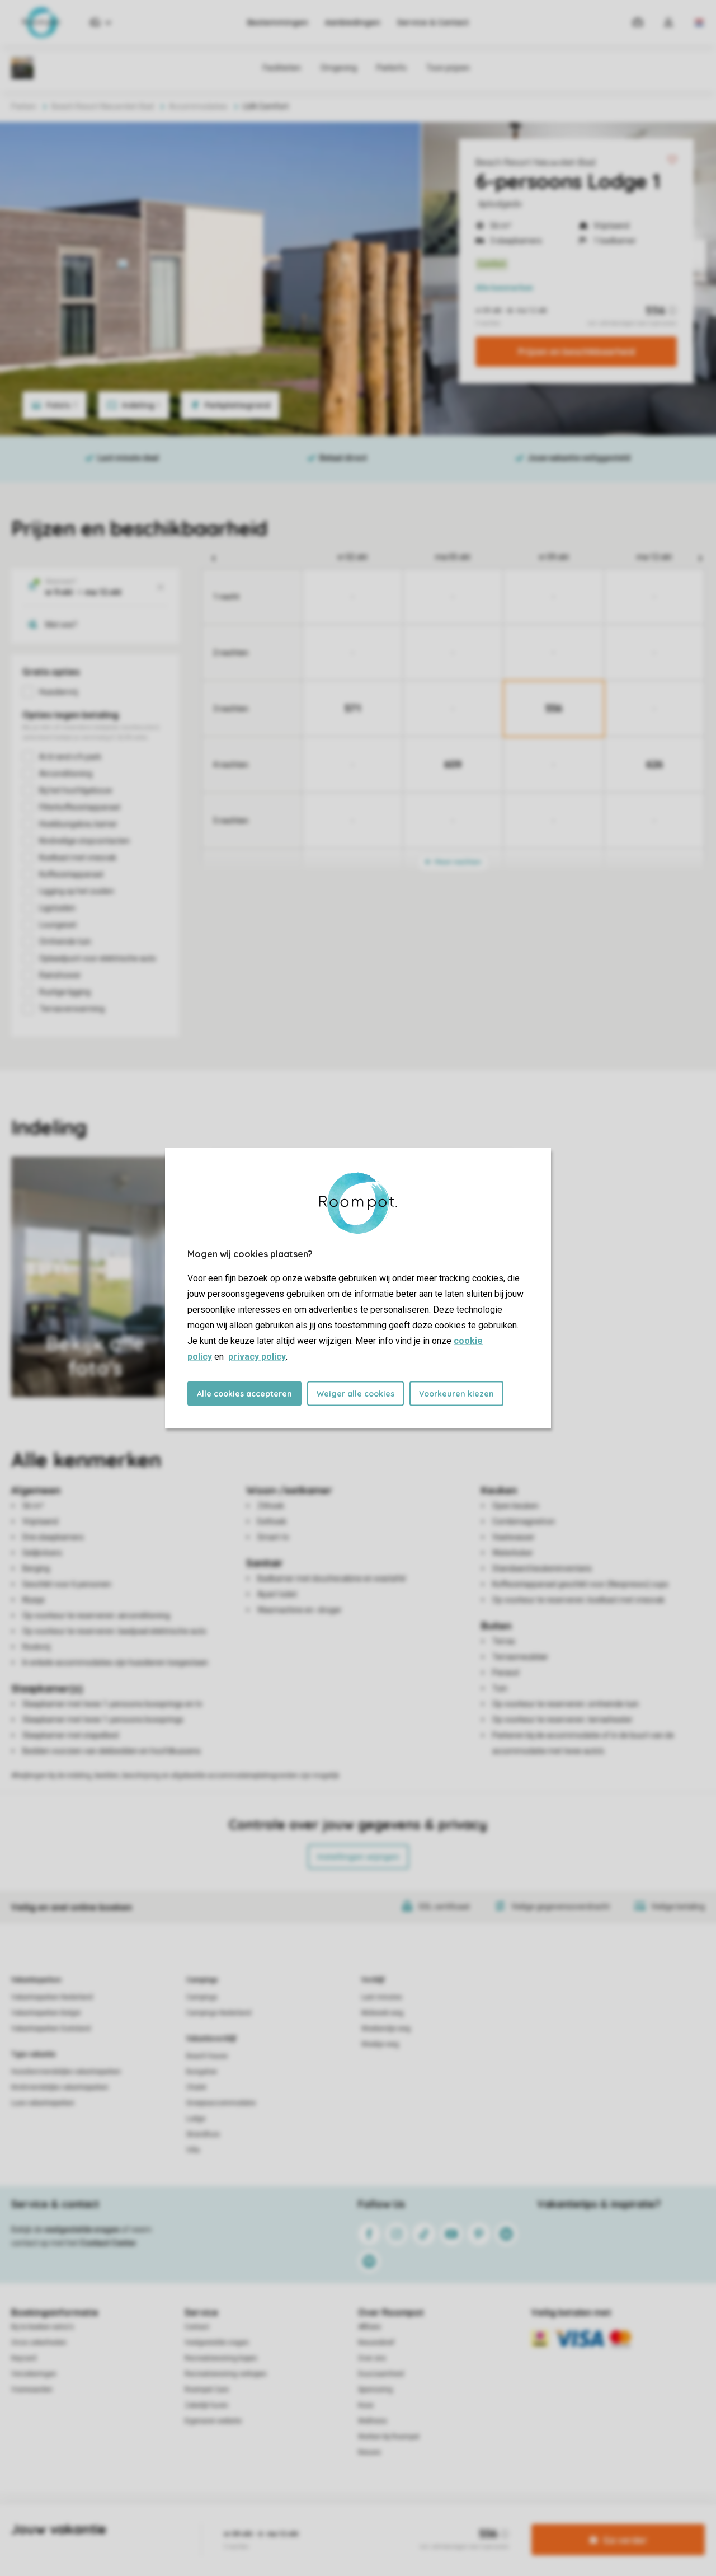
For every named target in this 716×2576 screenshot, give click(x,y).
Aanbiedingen (353, 22)
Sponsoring (375, 2390)
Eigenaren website (213, 2421)
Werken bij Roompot (389, 2437)
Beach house (207, 2056)
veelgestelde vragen (82, 2230)
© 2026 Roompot (476, 2522)
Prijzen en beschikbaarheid (576, 352)
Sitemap (426, 2522)
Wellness (373, 2421)
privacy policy (257, 1357)
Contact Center (108, 2243)
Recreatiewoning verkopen (226, 2374)
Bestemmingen (278, 22)
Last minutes (382, 1997)
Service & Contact (433, 22)
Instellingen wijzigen (358, 1857)
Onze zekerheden (39, 2343)
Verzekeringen (34, 2374)
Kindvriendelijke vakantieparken (60, 2087)
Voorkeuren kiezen (456, 1394)
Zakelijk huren (206, 2405)
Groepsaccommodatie (221, 2103)
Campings (202, 1980)
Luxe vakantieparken (43, 2103)
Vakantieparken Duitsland (51, 2029)
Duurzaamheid (381, 2374)
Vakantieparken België (46, 2013)
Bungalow (202, 2072)
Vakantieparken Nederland (52, 1997)
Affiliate (369, 2327)
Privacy (310, 2522)
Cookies (345, 2522)
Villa (193, 2150)
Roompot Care (207, 2390)
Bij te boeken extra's (43, 2327)
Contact (197, 2327)
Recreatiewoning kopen (221, 2358)
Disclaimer (385, 2522)
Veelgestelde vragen (217, 2343)
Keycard (24, 2358)
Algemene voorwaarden (251, 2522)
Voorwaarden (32, 2390)
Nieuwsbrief (376, 2343)
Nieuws (369, 2452)
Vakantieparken (36, 1980)
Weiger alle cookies (355, 1394)
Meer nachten (457, 862)
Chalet (196, 2087)
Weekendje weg (386, 2029)
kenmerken (504, 288)
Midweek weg (382, 2013)
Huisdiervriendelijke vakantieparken (66, 2072)
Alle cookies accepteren (244, 1394)
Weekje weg (380, 2044)
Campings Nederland (219, 2013)
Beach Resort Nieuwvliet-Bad (535, 162)
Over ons (372, 2358)
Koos (366, 2405)
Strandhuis (203, 2134)
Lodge (196, 2119)
